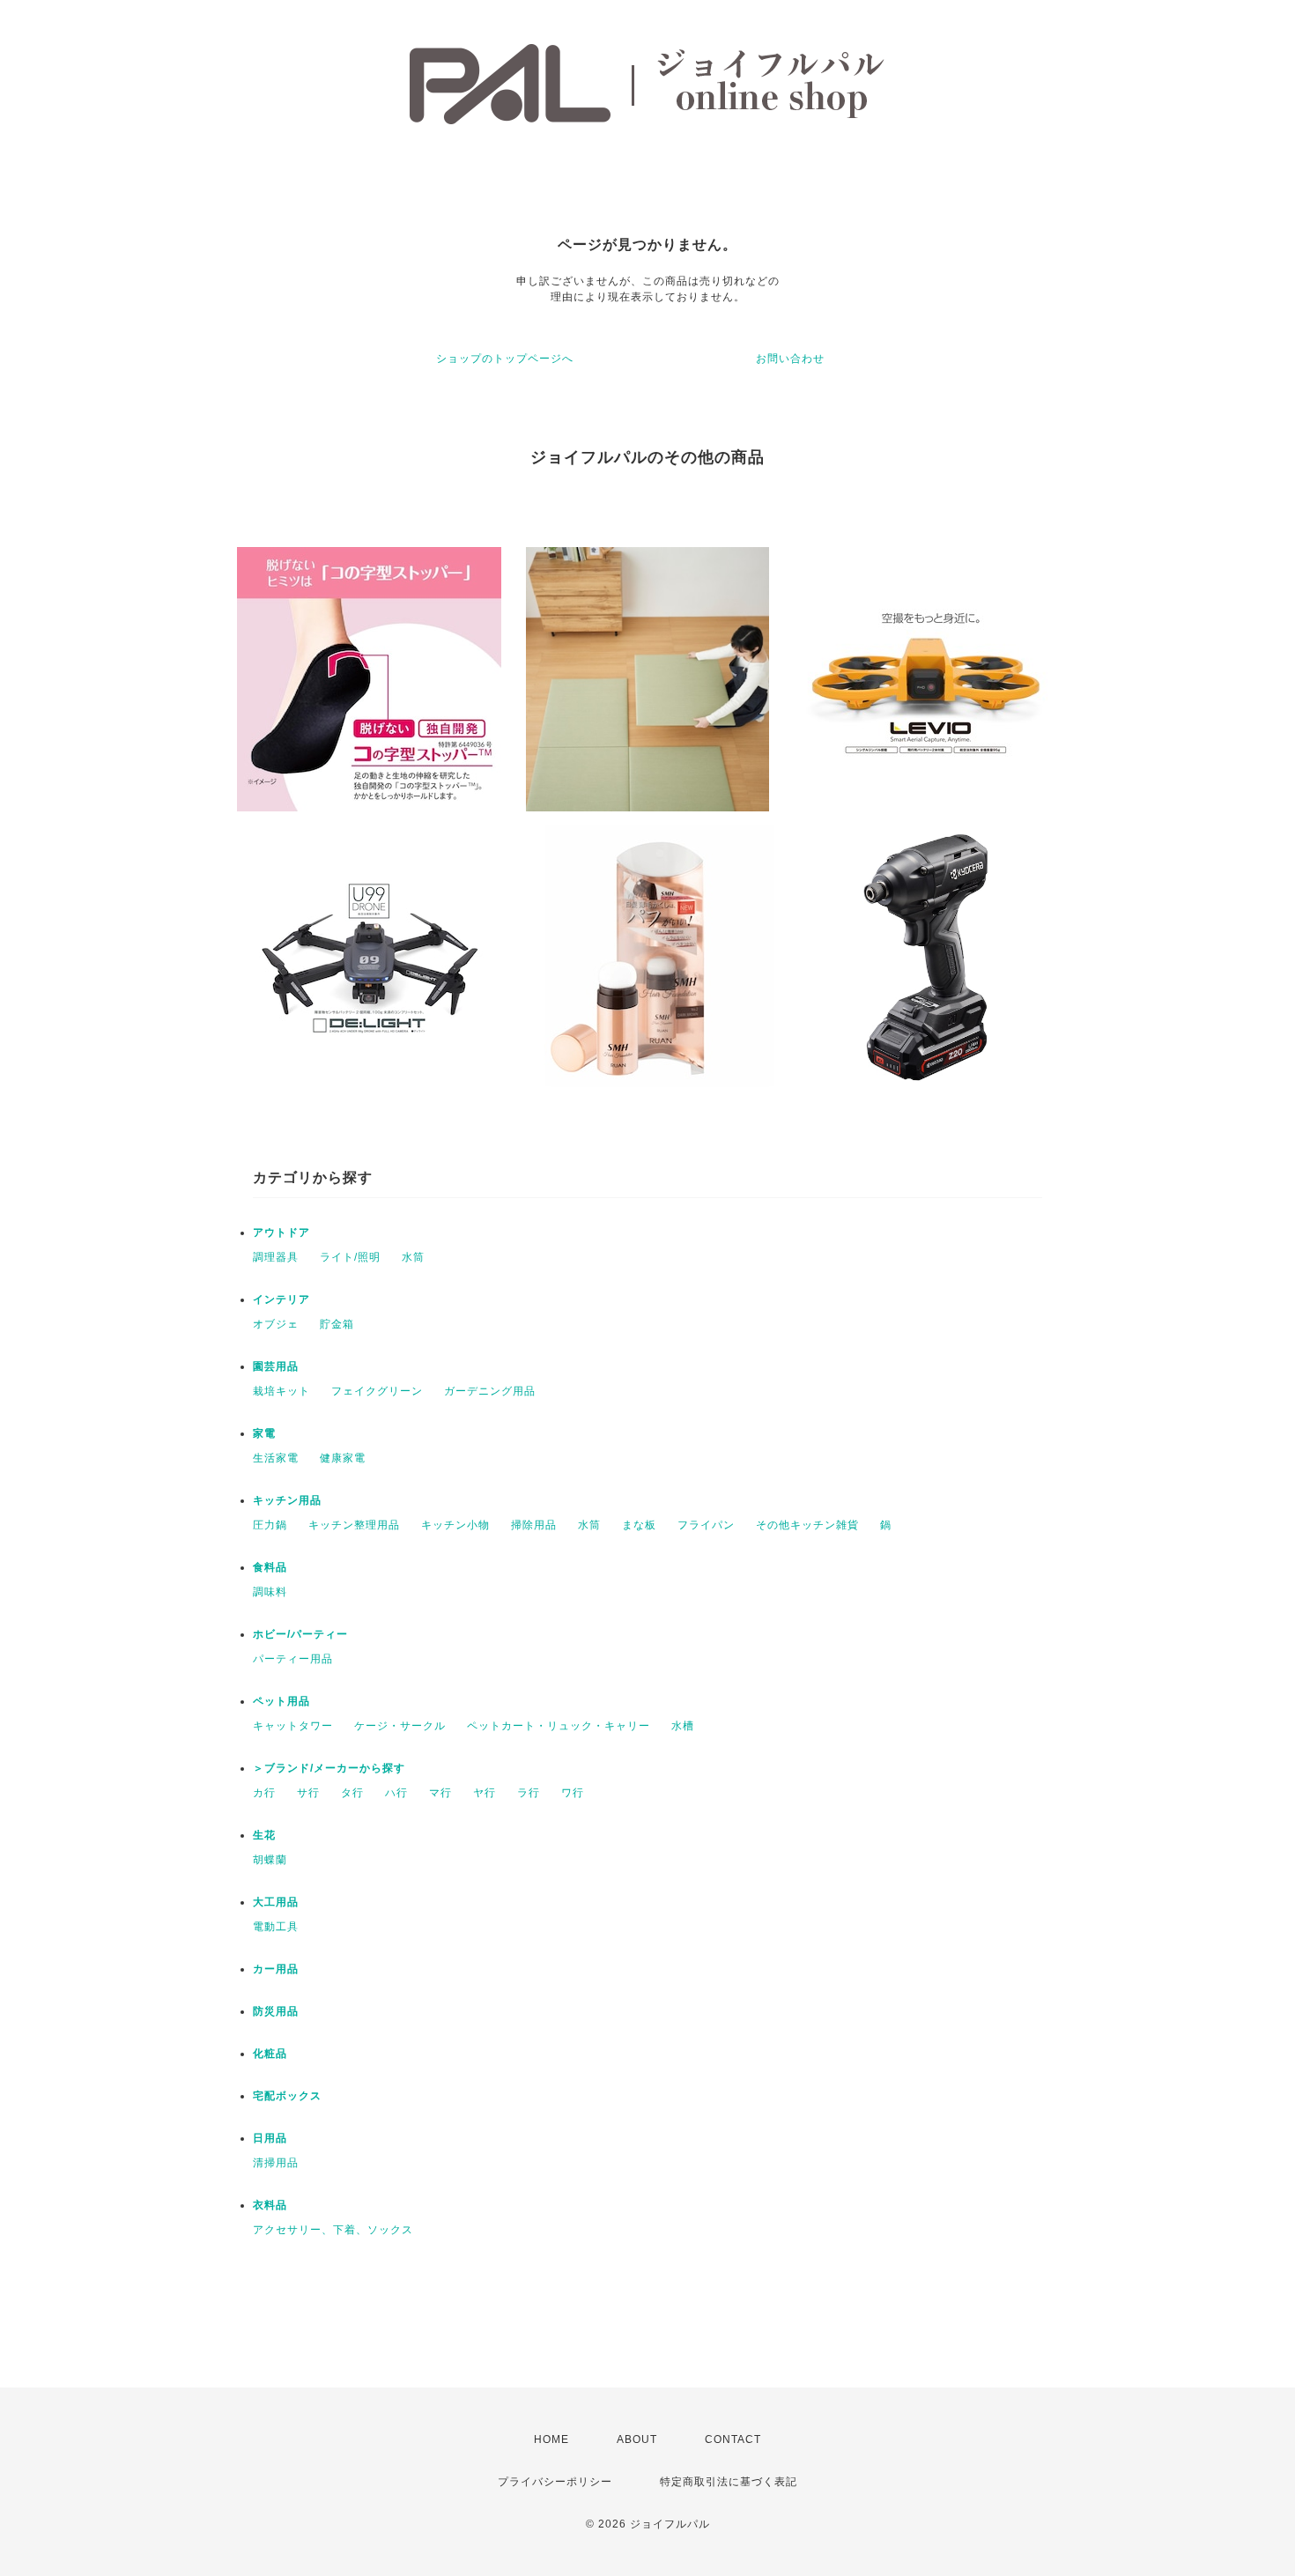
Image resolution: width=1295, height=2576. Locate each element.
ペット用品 (281, 1701)
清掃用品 (276, 2163)
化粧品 (270, 2054)
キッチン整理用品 (354, 1525)
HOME (551, 2439)
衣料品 (270, 2205)
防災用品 (276, 2011)
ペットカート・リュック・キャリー (559, 1726)
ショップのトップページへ (505, 359)
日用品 (270, 2138)
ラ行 (529, 1793)
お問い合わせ (790, 359)
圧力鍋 (270, 1525)
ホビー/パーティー (300, 1634)
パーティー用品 (293, 1659)
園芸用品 (276, 1366)
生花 (264, 1835)
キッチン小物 (455, 1525)
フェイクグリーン (377, 1391)
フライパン (706, 1525)
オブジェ (276, 1324)
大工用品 (276, 1902)
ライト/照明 (350, 1257)
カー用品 (276, 1969)
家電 (264, 1433)
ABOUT (637, 2439)
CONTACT (733, 2439)
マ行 (440, 1793)
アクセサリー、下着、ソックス (333, 2230)
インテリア (281, 1299)
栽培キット (281, 1391)
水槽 (683, 1726)
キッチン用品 (287, 1500)
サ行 (308, 1793)
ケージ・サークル (400, 1726)
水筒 (413, 1257)
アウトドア (281, 1232)
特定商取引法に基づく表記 (729, 2482)
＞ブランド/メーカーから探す (329, 1768)
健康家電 (343, 1458)
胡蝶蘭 (270, 1860)
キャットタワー (293, 1726)
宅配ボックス (287, 2096)
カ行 (264, 1793)
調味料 (270, 1592)
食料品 (270, 1567)
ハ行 (396, 1793)
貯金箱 (337, 1324)
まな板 (639, 1525)
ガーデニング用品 (490, 1391)
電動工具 (276, 1927)
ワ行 (573, 1793)
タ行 (352, 1793)
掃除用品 (534, 1525)
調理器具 (276, 1257)
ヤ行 (485, 1793)
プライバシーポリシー (555, 2482)
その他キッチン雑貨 (807, 1525)
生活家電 (276, 1458)
